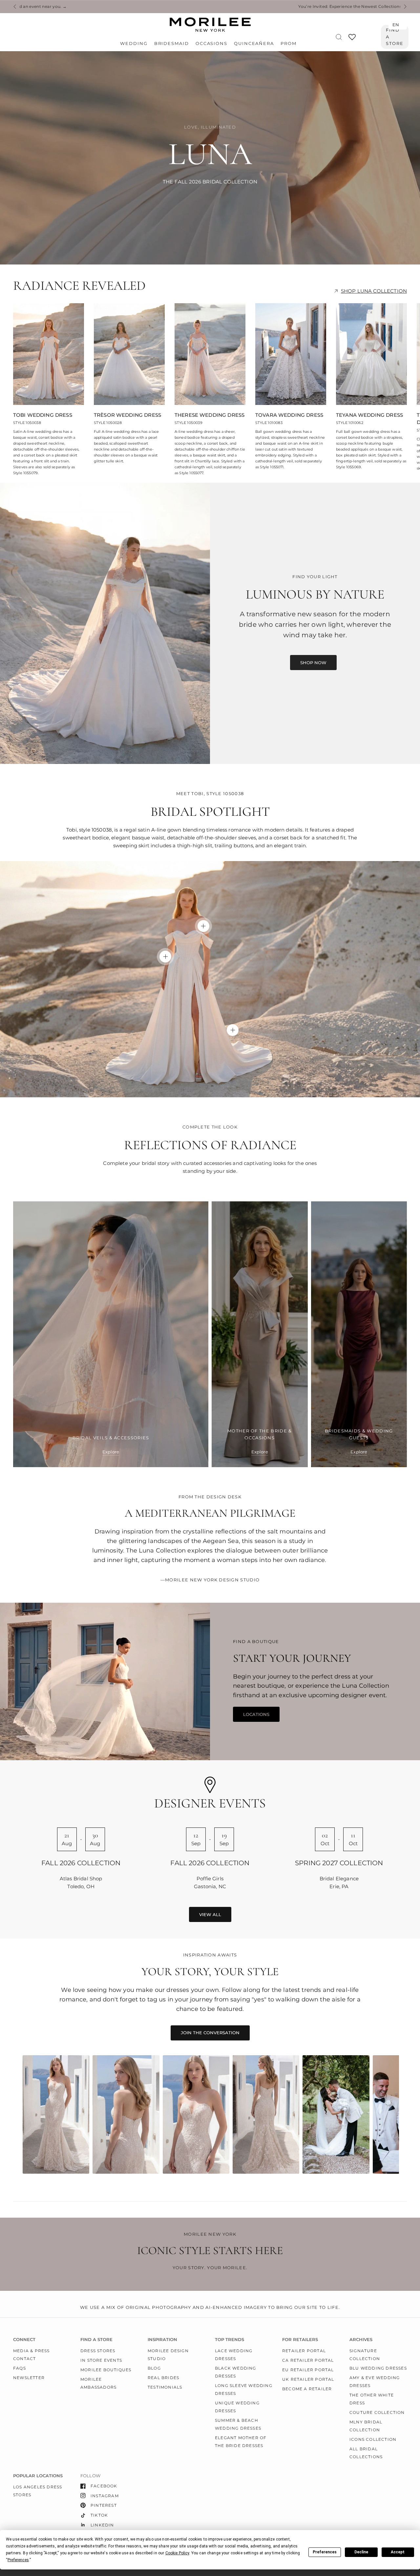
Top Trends (230, 2340)
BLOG (154, 2368)
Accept (398, 2552)
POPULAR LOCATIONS (38, 2476)
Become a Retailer (307, 2389)
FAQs (20, 2368)
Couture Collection (377, 2412)
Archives (361, 2340)
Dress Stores (98, 2351)
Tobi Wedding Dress (43, 415)
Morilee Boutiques (106, 2370)
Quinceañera (254, 43)
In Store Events (101, 2360)
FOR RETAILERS (300, 2340)
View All (210, 1914)
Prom (289, 43)
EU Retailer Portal (308, 2370)
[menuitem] (135, 44)
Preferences (325, 2552)
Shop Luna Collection (374, 291)
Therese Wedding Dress (210, 415)
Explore (111, 1452)
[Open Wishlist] (352, 39)
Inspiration (162, 2340)
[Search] (339, 37)
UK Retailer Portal (308, 2379)
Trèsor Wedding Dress (127, 415)
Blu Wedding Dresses (378, 2368)
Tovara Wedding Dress (289, 415)
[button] (313, 663)
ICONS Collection (373, 2439)
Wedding (134, 43)
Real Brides (163, 2378)
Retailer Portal (304, 2351)
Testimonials (165, 2387)
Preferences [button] (18, 2560)
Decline (361, 2552)
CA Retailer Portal (308, 2360)
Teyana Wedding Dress (369, 415)
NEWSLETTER (29, 2378)
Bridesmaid (172, 43)
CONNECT (24, 2340)
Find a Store (395, 37)
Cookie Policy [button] (177, 2553)
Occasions (211, 43)
